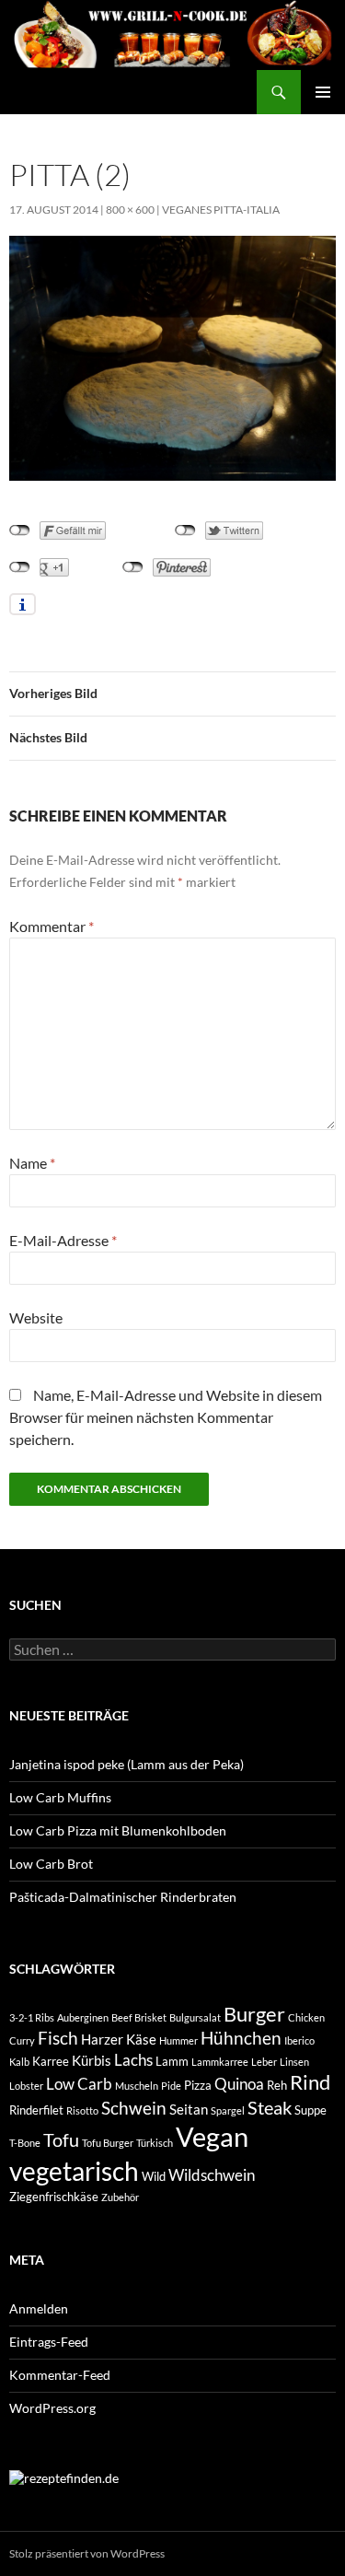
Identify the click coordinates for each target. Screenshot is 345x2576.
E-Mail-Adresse (63, 1240)
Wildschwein (212, 2175)
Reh (277, 2085)
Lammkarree (220, 2062)
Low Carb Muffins (60, 1797)
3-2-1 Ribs (32, 2017)
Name (32, 1163)
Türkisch (155, 2143)
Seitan (189, 2109)
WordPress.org (52, 2408)
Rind (310, 2082)
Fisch (58, 2038)
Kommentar (52, 926)
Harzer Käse (119, 2039)
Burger (254, 2014)
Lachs (133, 2060)
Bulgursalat (195, 2017)
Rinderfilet (36, 2110)
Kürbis (92, 2060)
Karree (51, 2061)
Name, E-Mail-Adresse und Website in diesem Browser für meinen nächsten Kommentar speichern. (166, 1417)
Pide (171, 2086)
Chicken (306, 2017)
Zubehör (120, 2197)
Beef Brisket (139, 2017)
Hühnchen (241, 2038)
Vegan (212, 2136)
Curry (22, 2040)
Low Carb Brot (51, 1864)
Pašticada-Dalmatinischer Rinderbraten (123, 1897)
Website (36, 1317)
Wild (154, 2176)
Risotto (82, 2110)
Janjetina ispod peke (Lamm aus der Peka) (126, 1764)
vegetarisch (74, 2171)
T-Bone (25, 2143)
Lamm (172, 2061)
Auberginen (83, 2017)
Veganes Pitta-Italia (221, 210)
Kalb (19, 2062)
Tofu (61, 2140)
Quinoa (239, 2084)
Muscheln (137, 2086)
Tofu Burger (108, 2143)
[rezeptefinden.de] (64, 2477)
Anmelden (39, 2308)
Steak (270, 2108)
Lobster (26, 2086)
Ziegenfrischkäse (54, 2197)
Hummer (178, 2040)
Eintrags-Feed (49, 2342)
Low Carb (79, 2084)
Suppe (310, 2110)
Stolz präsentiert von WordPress (87, 2553)
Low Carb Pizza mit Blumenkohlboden (118, 1830)
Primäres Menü (323, 92)
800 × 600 (130, 210)
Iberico (299, 2040)
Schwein (134, 2108)
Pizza (198, 2085)
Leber (264, 2062)
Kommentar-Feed (60, 2375)
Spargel (228, 2110)
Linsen (294, 2062)
